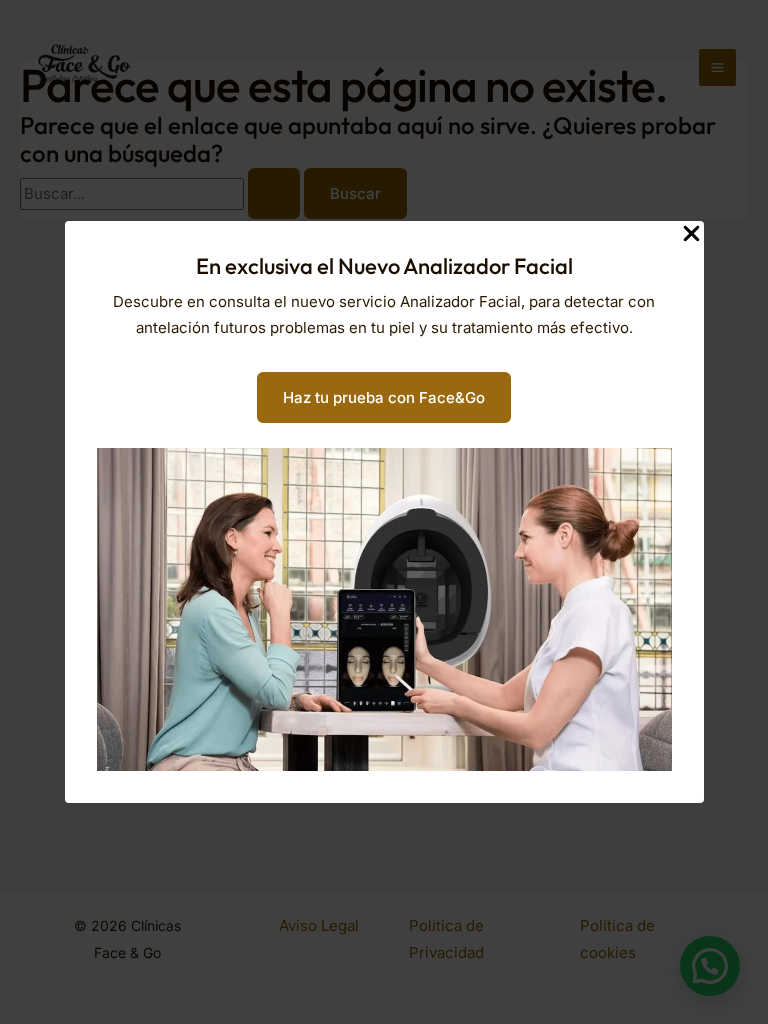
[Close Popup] (691, 234)
